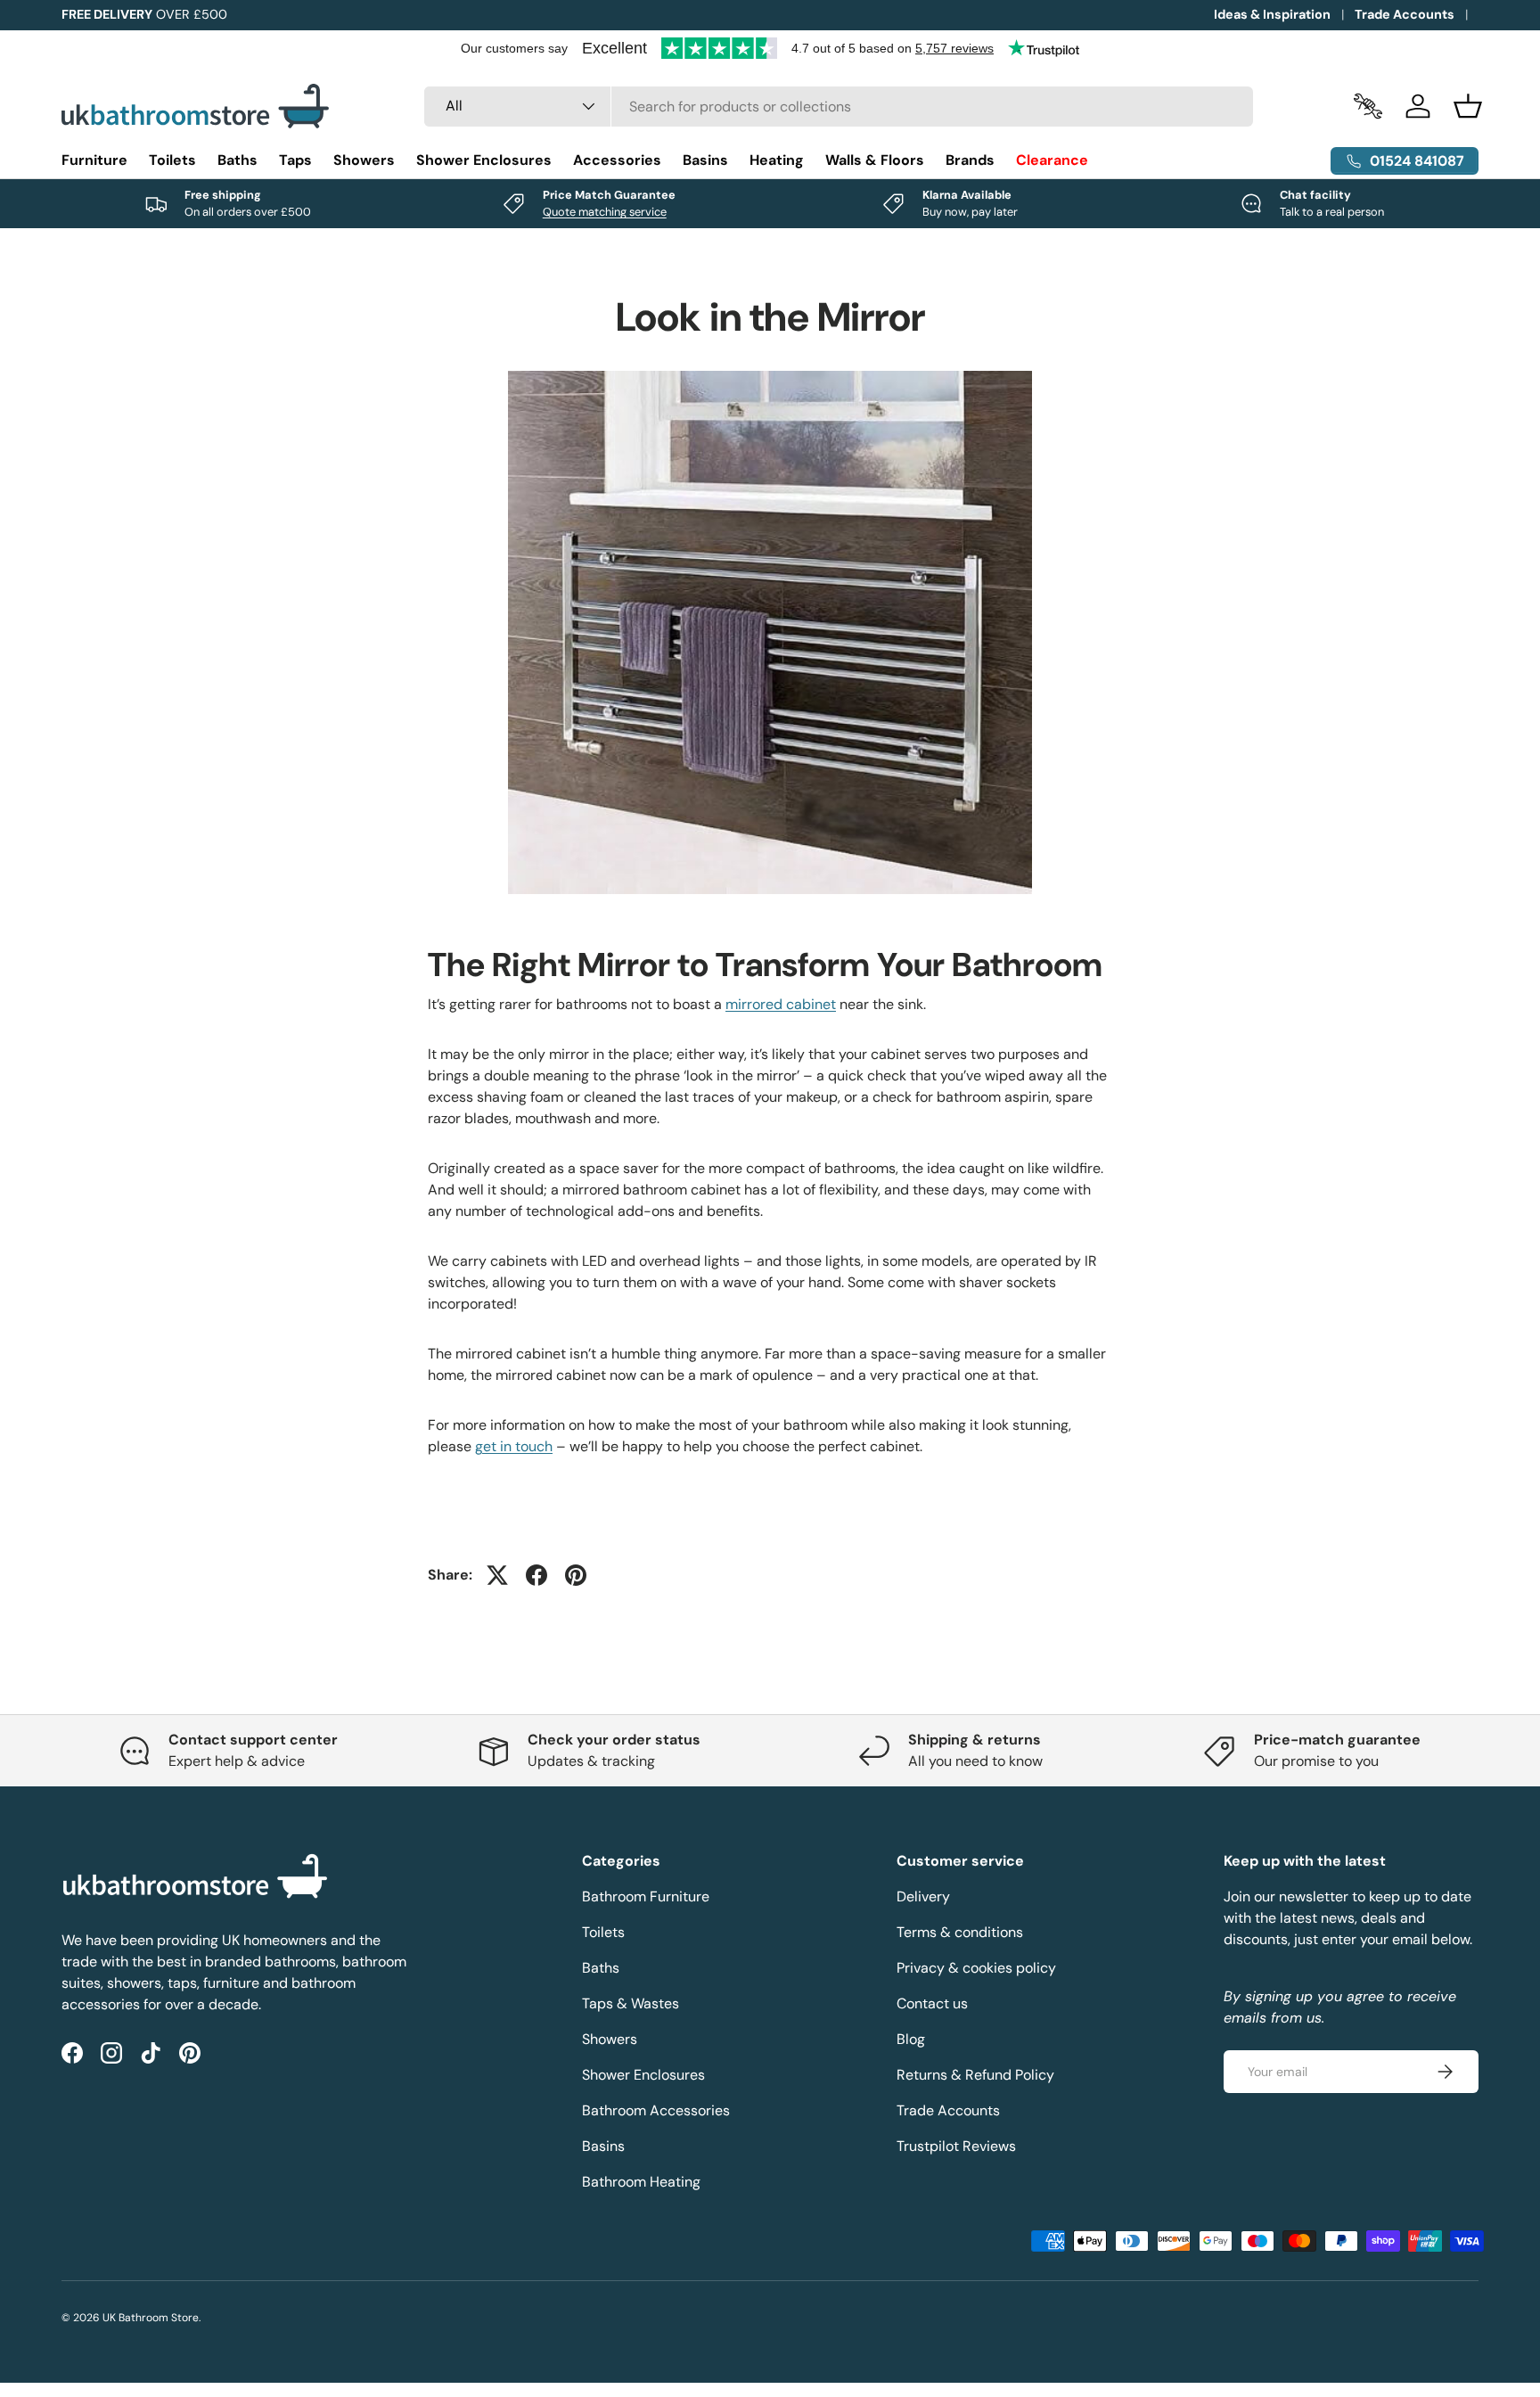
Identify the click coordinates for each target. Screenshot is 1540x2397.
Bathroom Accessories (656, 2110)
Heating (777, 160)
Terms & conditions (960, 1932)
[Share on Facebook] (537, 1575)
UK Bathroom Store (151, 2318)
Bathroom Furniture (646, 1896)
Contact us (932, 2003)
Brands (970, 160)
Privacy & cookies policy (976, 1968)
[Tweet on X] (497, 1575)
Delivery (923, 1896)
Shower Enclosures (484, 160)
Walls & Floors (875, 160)
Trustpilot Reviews (956, 2146)
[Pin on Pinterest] (576, 1575)
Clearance (1052, 160)
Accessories (617, 160)
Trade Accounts (1405, 14)
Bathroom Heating (641, 2182)
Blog (911, 2039)
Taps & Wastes (631, 2003)
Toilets (172, 160)
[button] (1468, 106)
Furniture (94, 160)
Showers (364, 160)
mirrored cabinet (781, 1004)
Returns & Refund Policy (975, 2075)
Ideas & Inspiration (1272, 14)
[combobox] (839, 107)
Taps (295, 160)
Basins (705, 160)
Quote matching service (605, 212)
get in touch (514, 1446)
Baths (238, 160)
